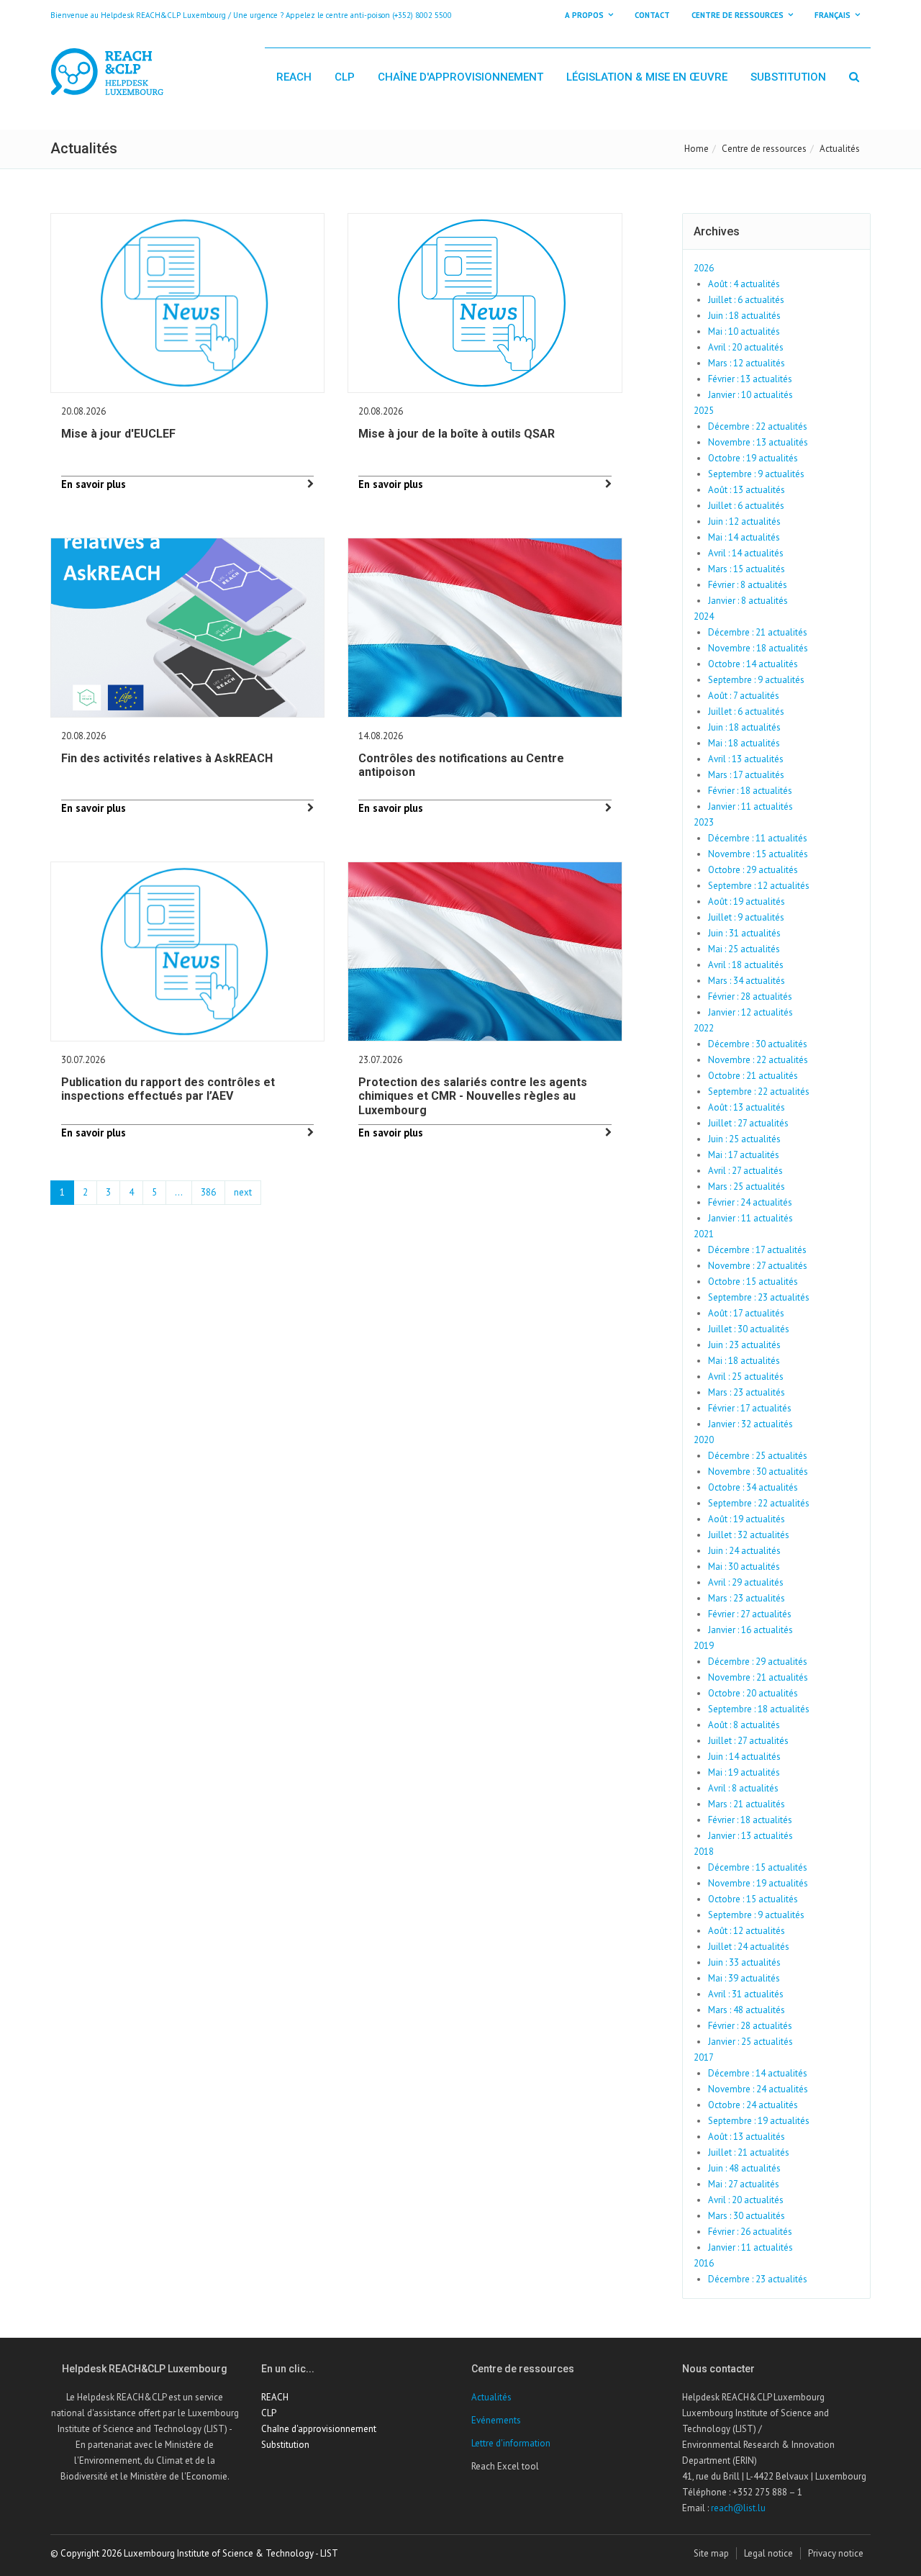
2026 (704, 268)
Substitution (788, 77)
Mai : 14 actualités (744, 537)
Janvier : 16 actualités (750, 1630)
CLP (345, 77)
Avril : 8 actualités (743, 1788)
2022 (704, 1028)
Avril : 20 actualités (746, 347)
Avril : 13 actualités (746, 759)
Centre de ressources (764, 149)
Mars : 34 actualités (747, 981)
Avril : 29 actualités (746, 1582)
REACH (294, 77)
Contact (652, 15)
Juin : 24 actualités (744, 1551)
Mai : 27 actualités (744, 2184)
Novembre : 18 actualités (758, 648)
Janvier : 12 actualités (750, 1012)
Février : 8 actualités (748, 585)
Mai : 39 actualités (744, 1978)
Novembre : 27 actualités (758, 1266)
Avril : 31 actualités (746, 1994)
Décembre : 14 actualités (758, 2073)
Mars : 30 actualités (747, 2216)
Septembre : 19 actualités (759, 2121)
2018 (704, 1852)
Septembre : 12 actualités (759, 886)
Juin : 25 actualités (744, 1139)
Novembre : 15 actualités (758, 854)
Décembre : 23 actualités (758, 2279)
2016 (704, 2263)
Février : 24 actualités (750, 1202)
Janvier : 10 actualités (750, 395)
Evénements (496, 2420)
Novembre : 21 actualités (758, 1677)
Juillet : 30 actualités (749, 1329)
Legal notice (768, 2553)
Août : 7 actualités (744, 696)
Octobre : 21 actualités (753, 1076)
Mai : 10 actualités (744, 331)
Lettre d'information (511, 2443)
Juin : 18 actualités (744, 316)
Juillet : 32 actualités (749, 1535)
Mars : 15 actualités (747, 569)
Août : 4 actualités (744, 284)
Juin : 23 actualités (744, 1345)
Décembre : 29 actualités (758, 1662)
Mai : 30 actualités (744, 1567)
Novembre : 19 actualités (758, 1883)
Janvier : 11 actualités (750, 806)
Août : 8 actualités (744, 1725)
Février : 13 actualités (750, 379)
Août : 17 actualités (746, 1313)
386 (208, 1192)
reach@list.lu (738, 2508)
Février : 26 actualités (750, 2232)
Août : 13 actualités (747, 490)
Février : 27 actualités (750, 1614)
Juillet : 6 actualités (746, 300)
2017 (704, 2057)
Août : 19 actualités (747, 901)
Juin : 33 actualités (744, 1962)
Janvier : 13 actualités (750, 1836)
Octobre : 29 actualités (753, 870)
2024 (704, 616)
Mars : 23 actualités (747, 1392)
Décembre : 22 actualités (758, 426)
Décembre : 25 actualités (758, 1456)
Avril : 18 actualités (746, 965)
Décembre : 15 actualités (758, 1867)
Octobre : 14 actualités (753, 664)
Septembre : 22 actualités (759, 1092)
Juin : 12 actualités (744, 521)
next (243, 1192)
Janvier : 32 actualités (750, 1424)
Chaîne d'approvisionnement (460, 77)
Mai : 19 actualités (744, 1772)
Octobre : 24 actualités (753, 2105)
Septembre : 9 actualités (756, 474)
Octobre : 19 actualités (753, 458)
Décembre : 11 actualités (758, 838)
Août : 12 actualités (747, 1931)
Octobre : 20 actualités (753, 1693)
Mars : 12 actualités (747, 363)
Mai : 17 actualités (744, 1155)
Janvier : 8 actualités (748, 601)
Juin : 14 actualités (744, 1757)
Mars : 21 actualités (747, 1804)
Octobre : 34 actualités (753, 1487)
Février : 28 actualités (750, 996)
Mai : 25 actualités (744, 949)
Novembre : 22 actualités (758, 1060)
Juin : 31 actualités (744, 933)
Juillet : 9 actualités (746, 917)
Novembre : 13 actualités (758, 442)
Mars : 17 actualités (746, 775)
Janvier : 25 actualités (750, 2042)
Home (697, 149)
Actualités (491, 2397)
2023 (704, 822)
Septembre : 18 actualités (759, 1709)
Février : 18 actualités (750, 791)
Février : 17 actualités (750, 1408)
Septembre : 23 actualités (759, 1297)
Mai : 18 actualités (744, 743)
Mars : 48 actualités (747, 2010)
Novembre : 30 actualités (758, 1472)
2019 (704, 1646)
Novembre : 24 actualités (758, 2089)
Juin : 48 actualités (744, 2168)
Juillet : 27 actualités (748, 1123)
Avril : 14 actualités (746, 553)
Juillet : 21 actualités (749, 2152)
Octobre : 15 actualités (753, 1282)
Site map (711, 2553)
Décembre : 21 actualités (758, 632)
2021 (704, 1234)
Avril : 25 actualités (746, 1377)
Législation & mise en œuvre (647, 77)
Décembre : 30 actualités (758, 1044)
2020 (704, 1440)
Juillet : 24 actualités (749, 1947)
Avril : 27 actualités (745, 1171)
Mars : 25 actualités (747, 1187)
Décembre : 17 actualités (757, 1250)
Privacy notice (836, 2553)
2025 (704, 411)
